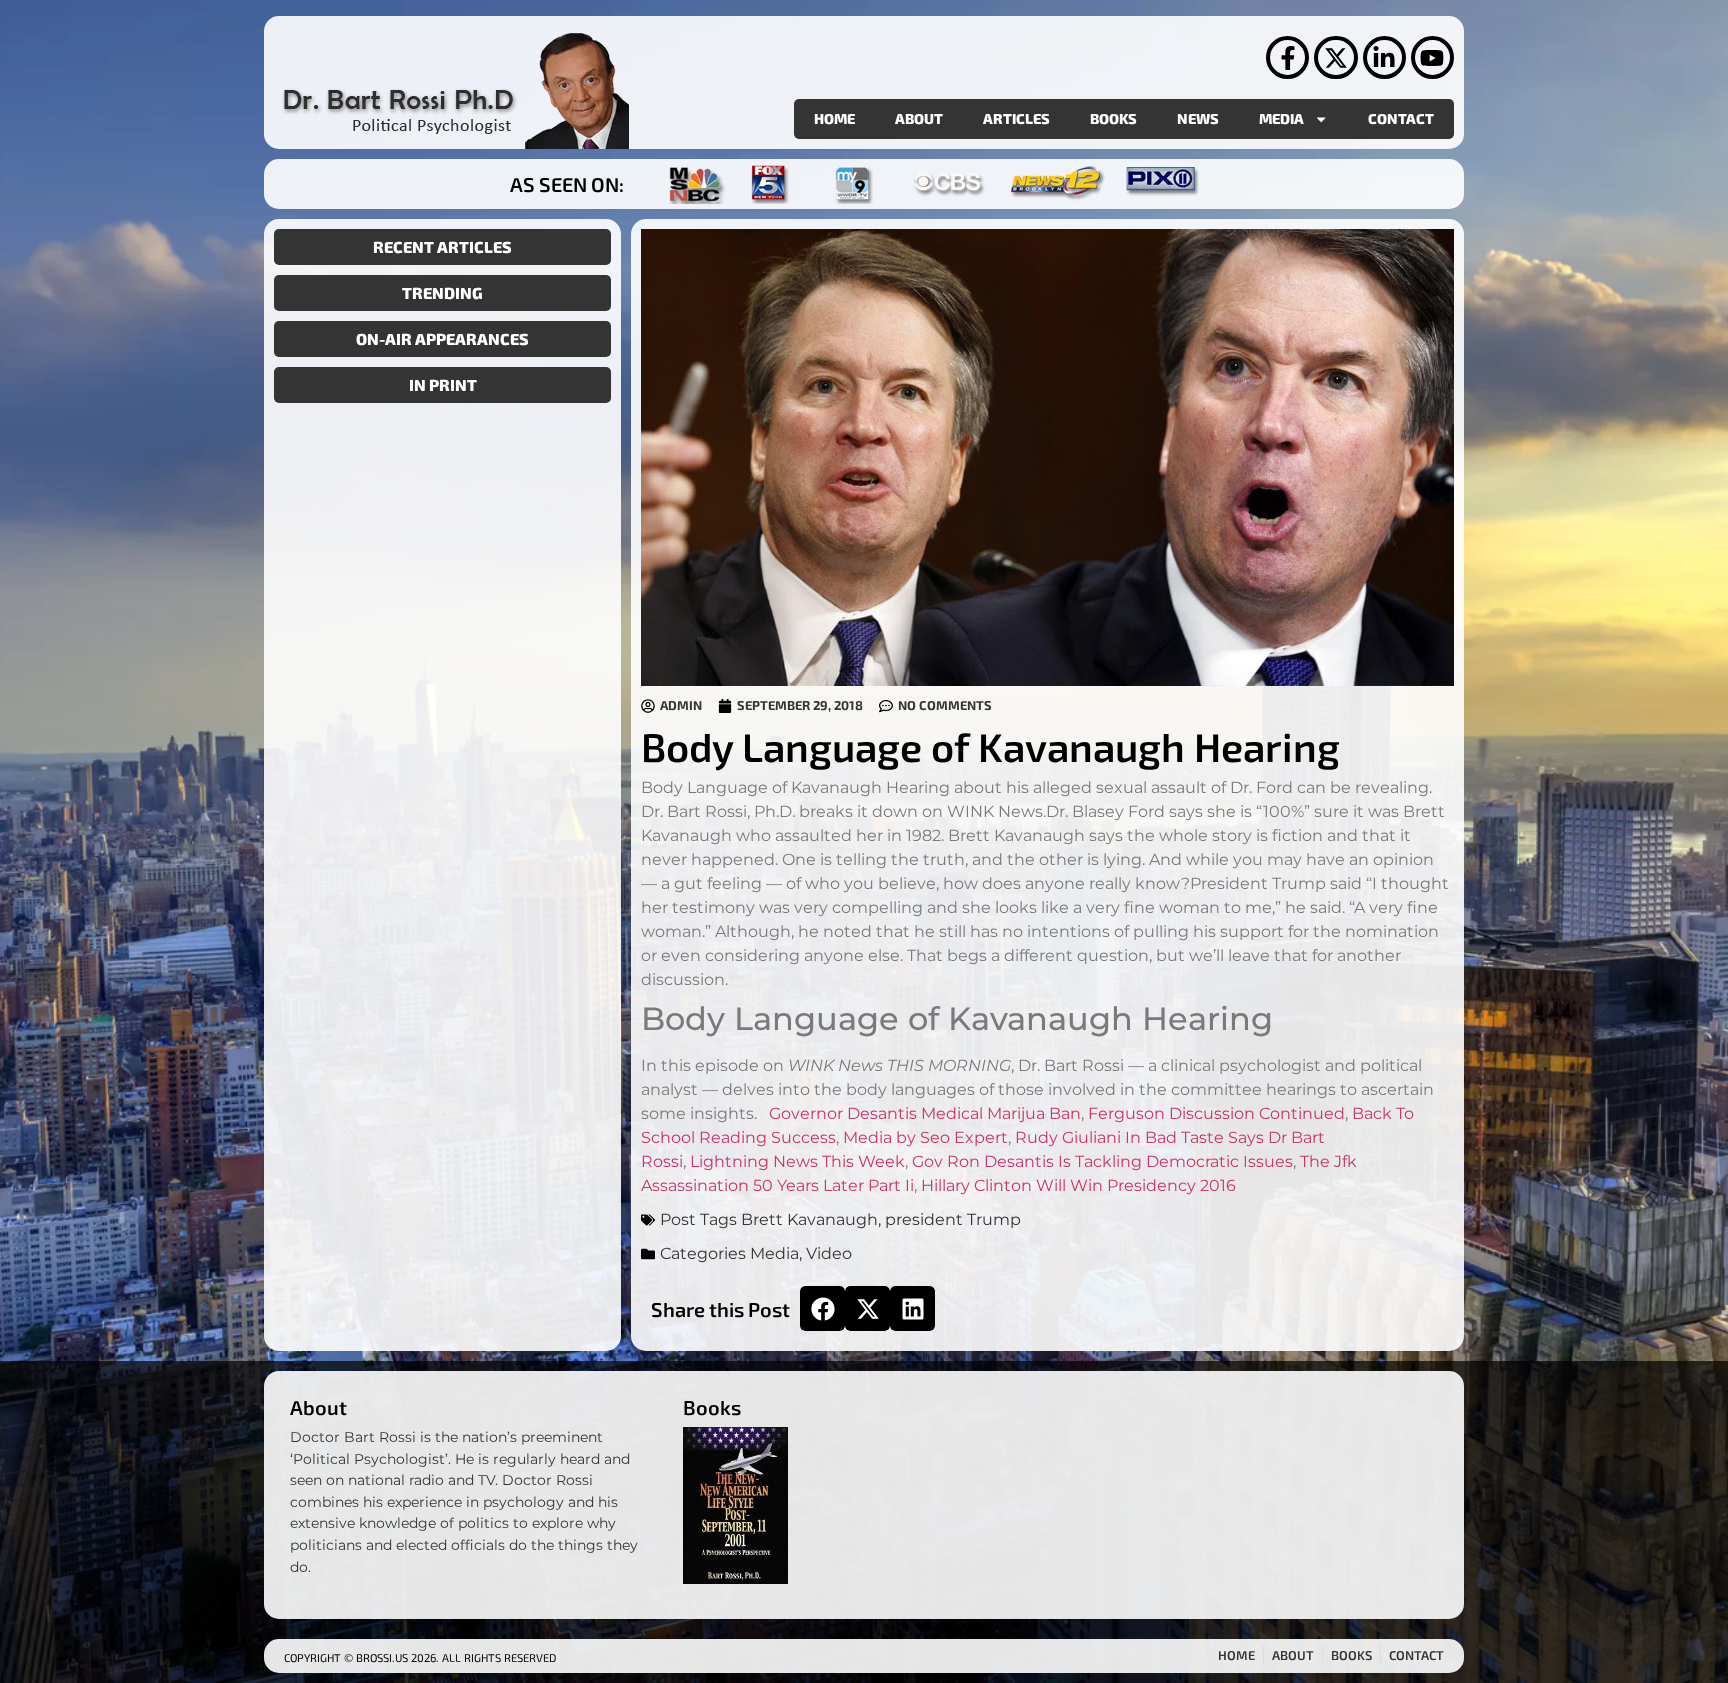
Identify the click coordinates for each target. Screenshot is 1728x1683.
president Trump (953, 1219)
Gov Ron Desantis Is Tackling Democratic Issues (1102, 1161)
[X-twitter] (1335, 57)
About (919, 118)
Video (829, 1253)
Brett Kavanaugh (809, 1219)
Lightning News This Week (797, 1161)
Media (1281, 118)
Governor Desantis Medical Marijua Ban (925, 1113)
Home (834, 118)
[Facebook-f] (1287, 57)
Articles (1016, 118)
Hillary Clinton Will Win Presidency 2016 (1078, 1185)
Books (1113, 118)
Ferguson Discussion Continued (1216, 1113)
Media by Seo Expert (925, 1137)
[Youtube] (1432, 57)
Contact (1401, 118)
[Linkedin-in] (1384, 57)
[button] (822, 1308)
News (1198, 118)
